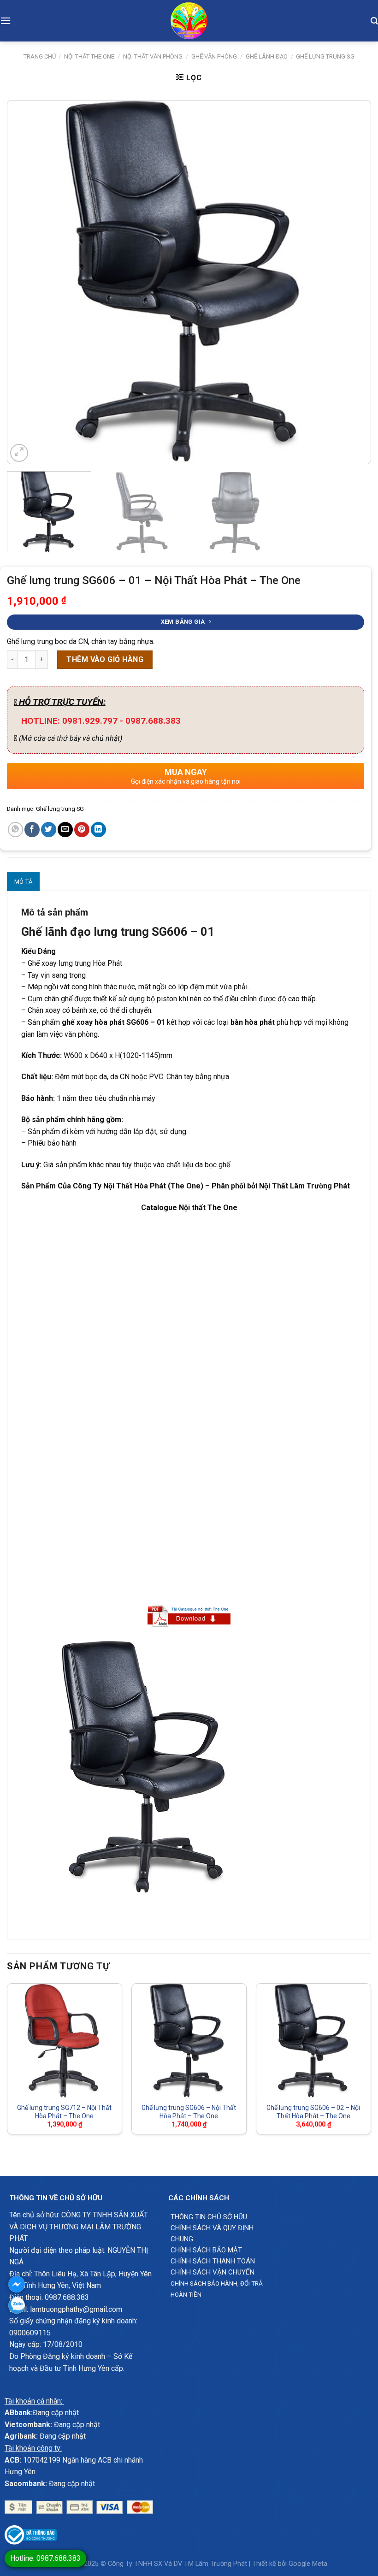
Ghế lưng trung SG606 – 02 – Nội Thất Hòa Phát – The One (313, 2112)
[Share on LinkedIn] (98, 830)
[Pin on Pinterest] (82, 830)
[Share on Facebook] (32, 830)
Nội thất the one (89, 56)
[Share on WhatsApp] (15, 830)
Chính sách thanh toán (213, 2261)
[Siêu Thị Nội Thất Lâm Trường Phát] (189, 21)
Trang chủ (40, 56)
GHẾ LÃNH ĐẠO (267, 56)
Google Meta (308, 2564)
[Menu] (6, 21)
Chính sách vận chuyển (213, 2272)
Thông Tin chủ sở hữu (209, 2217)
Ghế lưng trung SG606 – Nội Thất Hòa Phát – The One (189, 2112)
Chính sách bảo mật (206, 2250)
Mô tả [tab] (23, 882)
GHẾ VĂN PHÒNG (214, 56)
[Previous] (26, 282)
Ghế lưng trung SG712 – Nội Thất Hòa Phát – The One (64, 2112)
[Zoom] (19, 453)
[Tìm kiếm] (374, 21)
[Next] (352, 282)
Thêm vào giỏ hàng (105, 659)
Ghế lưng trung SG (325, 56)
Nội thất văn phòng (153, 56)
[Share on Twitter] (49, 830)
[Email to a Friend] (65, 830)
